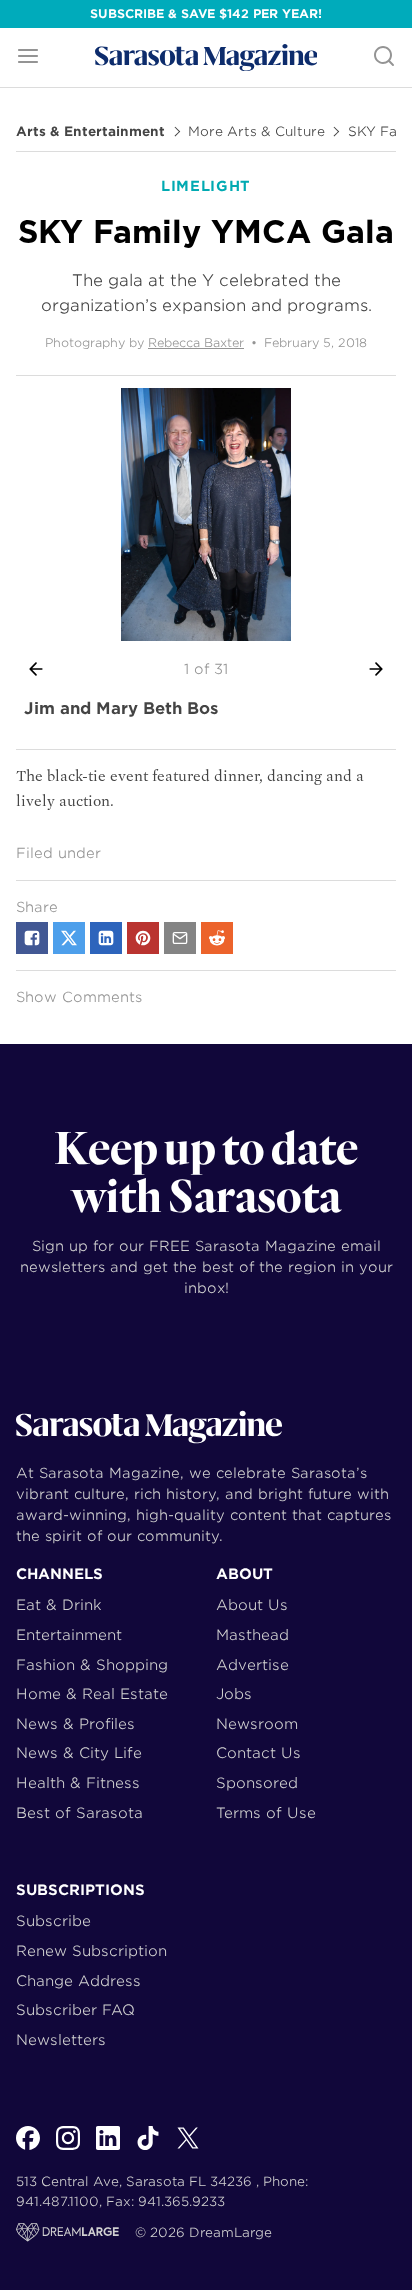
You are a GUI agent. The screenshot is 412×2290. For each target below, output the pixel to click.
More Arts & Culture (256, 132)
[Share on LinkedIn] (106, 938)
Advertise (252, 1664)
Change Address (78, 1980)
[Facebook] (28, 2149)
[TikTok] (148, 2149)
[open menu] (28, 57)
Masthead (252, 1634)
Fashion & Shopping (92, 1664)
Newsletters (61, 2039)
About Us (252, 1604)
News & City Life (79, 1752)
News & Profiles (75, 1723)
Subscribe (53, 1920)
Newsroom (257, 1723)
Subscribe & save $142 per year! (206, 13)
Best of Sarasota (79, 1812)
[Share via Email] (180, 938)
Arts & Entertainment (90, 132)
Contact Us (258, 1752)
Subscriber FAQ (75, 2009)
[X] (188, 2149)
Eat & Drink (59, 1604)
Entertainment (69, 1634)
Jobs (234, 1693)
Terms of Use (266, 1812)
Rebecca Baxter (196, 342)
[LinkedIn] (108, 2149)
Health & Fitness (78, 1782)
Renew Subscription (91, 1950)
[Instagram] (68, 2149)
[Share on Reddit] (217, 938)
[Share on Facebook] (32, 938)
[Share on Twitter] (69, 938)
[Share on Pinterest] (143, 938)
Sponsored (257, 1782)
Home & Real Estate (92, 1693)
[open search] (384, 57)
